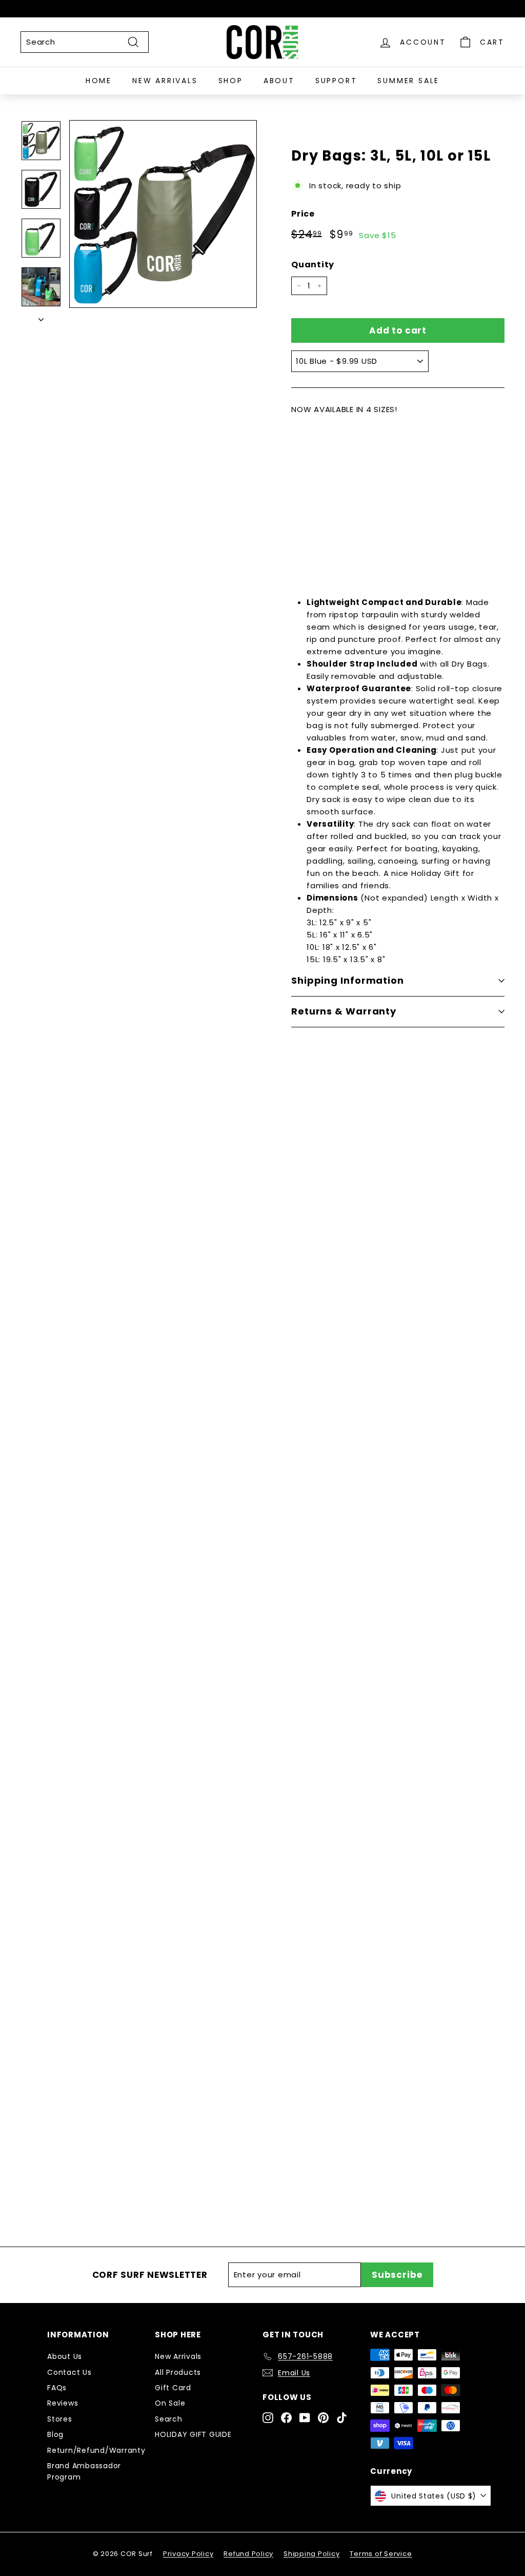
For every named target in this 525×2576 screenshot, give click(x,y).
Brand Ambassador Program (84, 2471)
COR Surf (121, 1543)
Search (169, 2419)
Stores (60, 2419)
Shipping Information (348, 980)
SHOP (231, 81)
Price (303, 214)
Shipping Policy (311, 2554)
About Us (65, 2356)
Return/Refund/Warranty (96, 2450)
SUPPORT (336, 81)
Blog (55, 2434)
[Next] (41, 317)
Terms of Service (381, 2554)
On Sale (170, 2403)
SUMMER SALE (408, 81)
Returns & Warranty (344, 1011)
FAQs (57, 2388)
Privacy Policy (188, 2554)
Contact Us (69, 2372)
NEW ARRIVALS (165, 81)
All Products (132, 1763)
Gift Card (173, 2388)
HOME (99, 81)
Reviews (63, 2403)
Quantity (313, 265)
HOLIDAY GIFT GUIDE (193, 2434)
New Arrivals (178, 2356)
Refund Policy (248, 2554)
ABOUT (279, 81)
